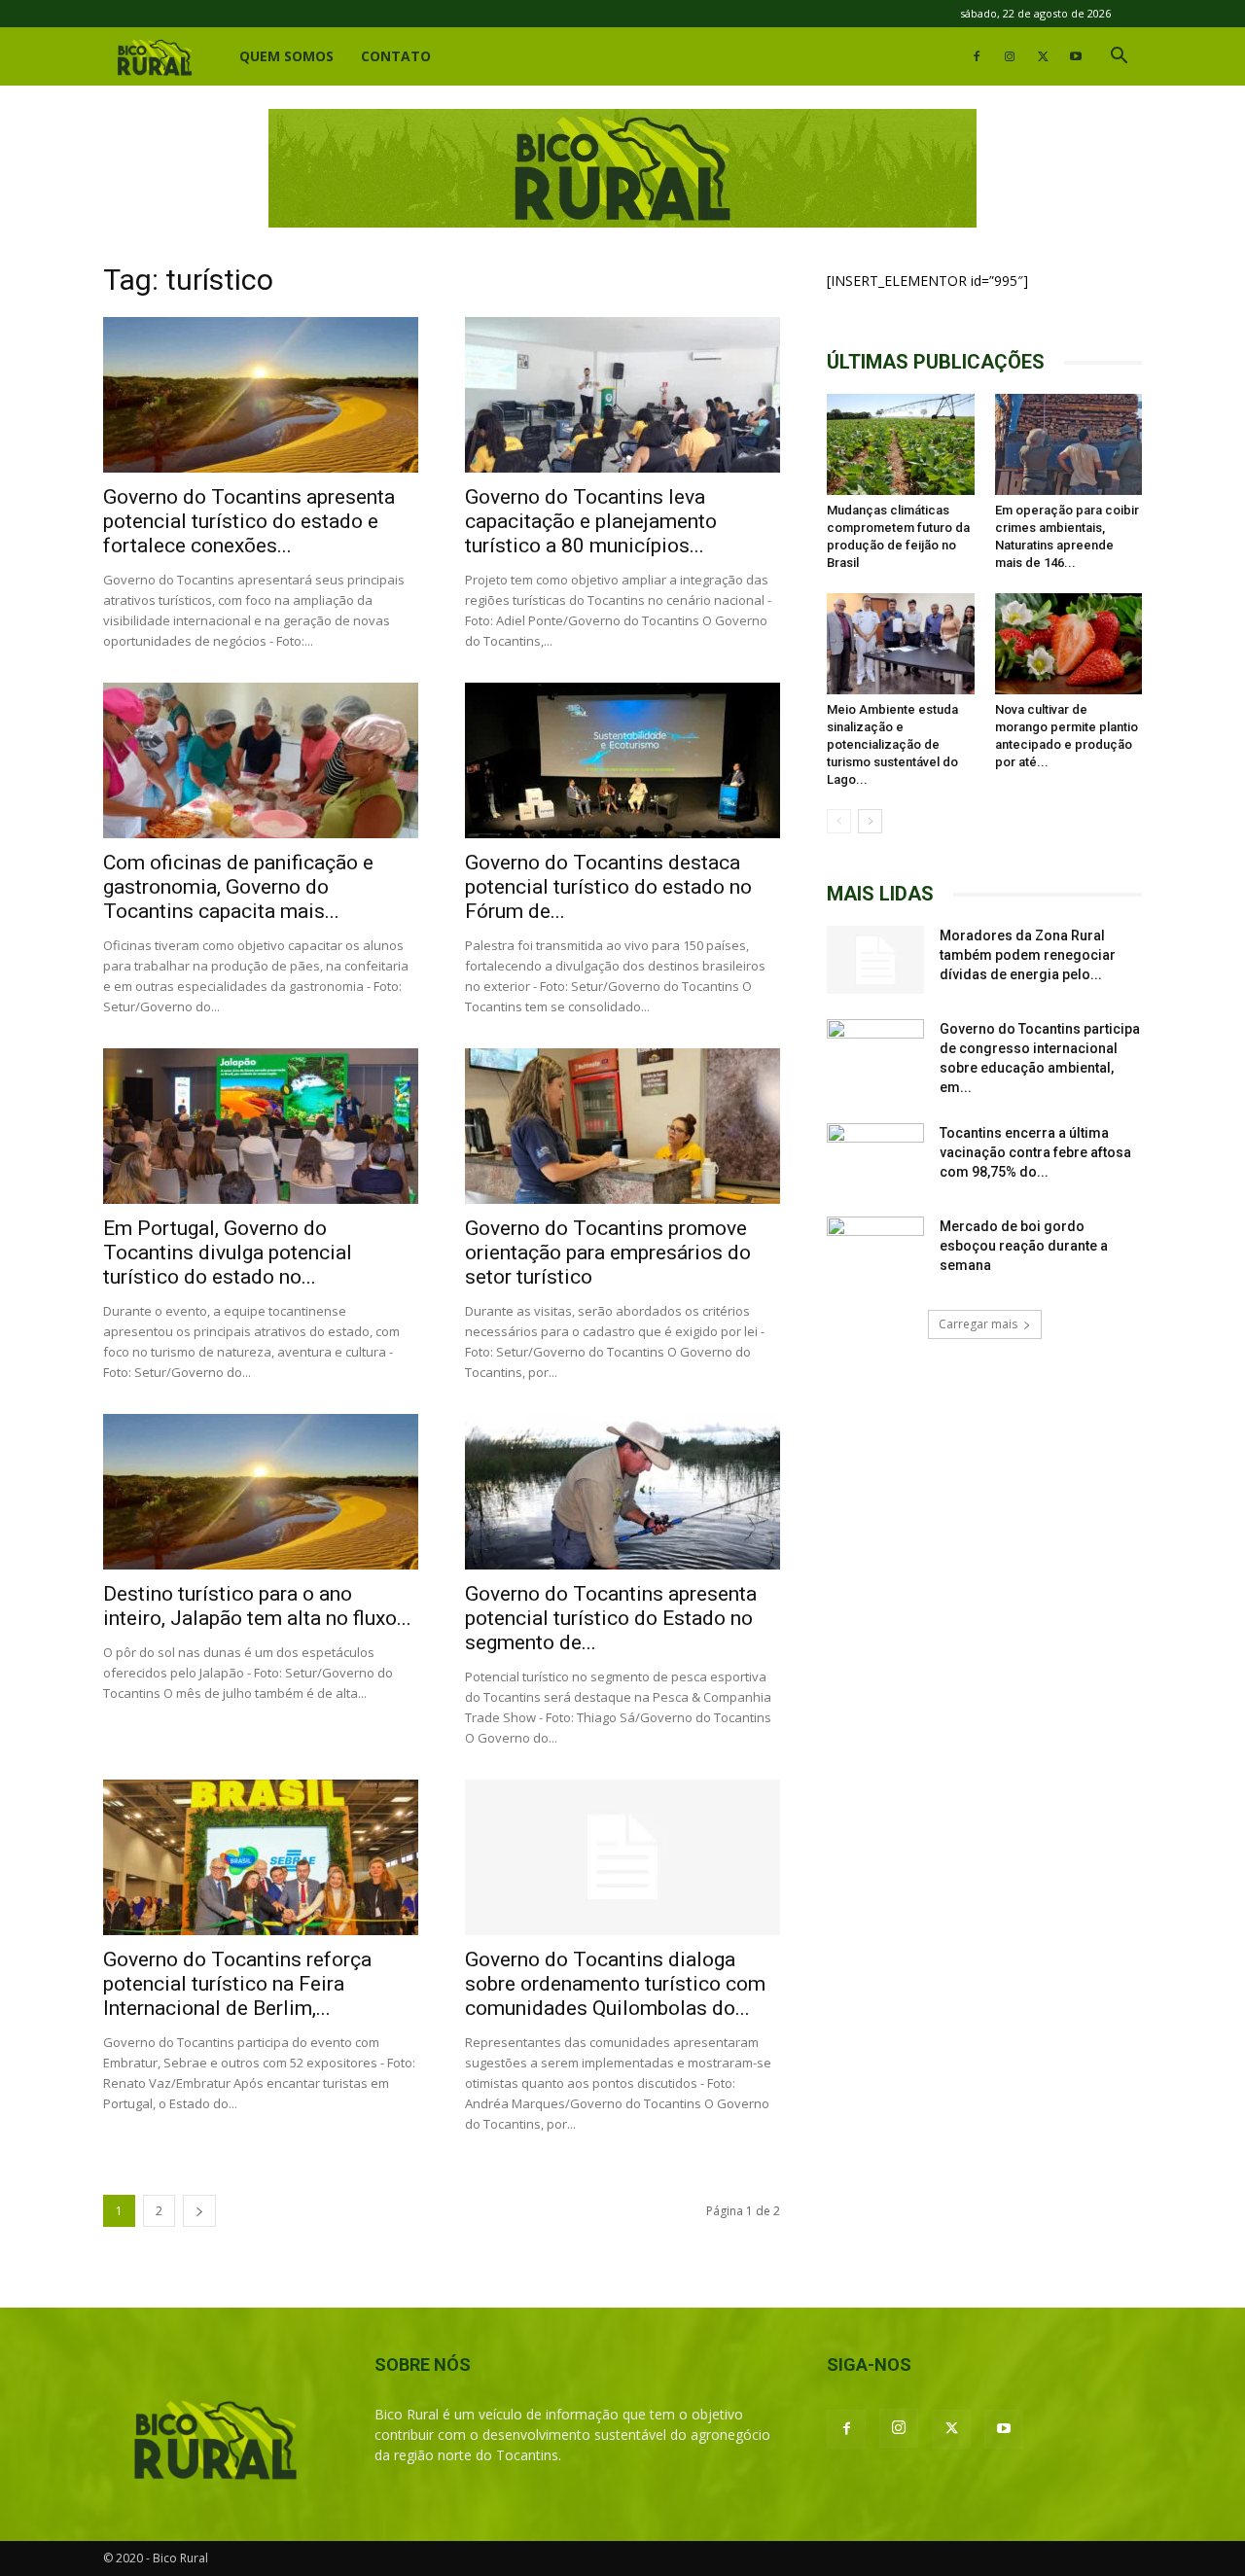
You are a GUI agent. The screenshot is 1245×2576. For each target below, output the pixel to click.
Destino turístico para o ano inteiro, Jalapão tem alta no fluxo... (257, 1606)
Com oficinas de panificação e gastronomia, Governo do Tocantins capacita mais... (238, 887)
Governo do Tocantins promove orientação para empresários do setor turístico (608, 1253)
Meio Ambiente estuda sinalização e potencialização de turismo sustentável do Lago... (892, 744)
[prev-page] (839, 821)
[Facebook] (977, 56)
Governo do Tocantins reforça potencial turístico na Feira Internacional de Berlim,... (237, 1984)
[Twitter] (1043, 56)
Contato (396, 56)
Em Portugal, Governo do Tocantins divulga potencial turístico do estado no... (228, 1253)
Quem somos (286, 56)
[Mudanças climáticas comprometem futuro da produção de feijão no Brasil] (901, 444)
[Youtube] (1076, 56)
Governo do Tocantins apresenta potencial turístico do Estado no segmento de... (611, 1618)
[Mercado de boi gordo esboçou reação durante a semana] (875, 1251)
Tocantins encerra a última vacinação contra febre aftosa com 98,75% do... (1035, 1152)
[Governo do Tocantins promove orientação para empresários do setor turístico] (622, 1126)
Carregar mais (978, 1324)
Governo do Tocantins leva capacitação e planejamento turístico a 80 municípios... (591, 521)
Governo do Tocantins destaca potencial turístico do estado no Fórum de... (608, 887)
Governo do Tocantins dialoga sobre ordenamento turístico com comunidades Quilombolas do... (615, 1984)
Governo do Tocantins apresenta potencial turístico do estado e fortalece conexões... (249, 521)
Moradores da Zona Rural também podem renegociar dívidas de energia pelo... (1028, 955)
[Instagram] (1010, 56)
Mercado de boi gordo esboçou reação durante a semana (1024, 1246)
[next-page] (199, 2211)
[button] (1119, 58)
